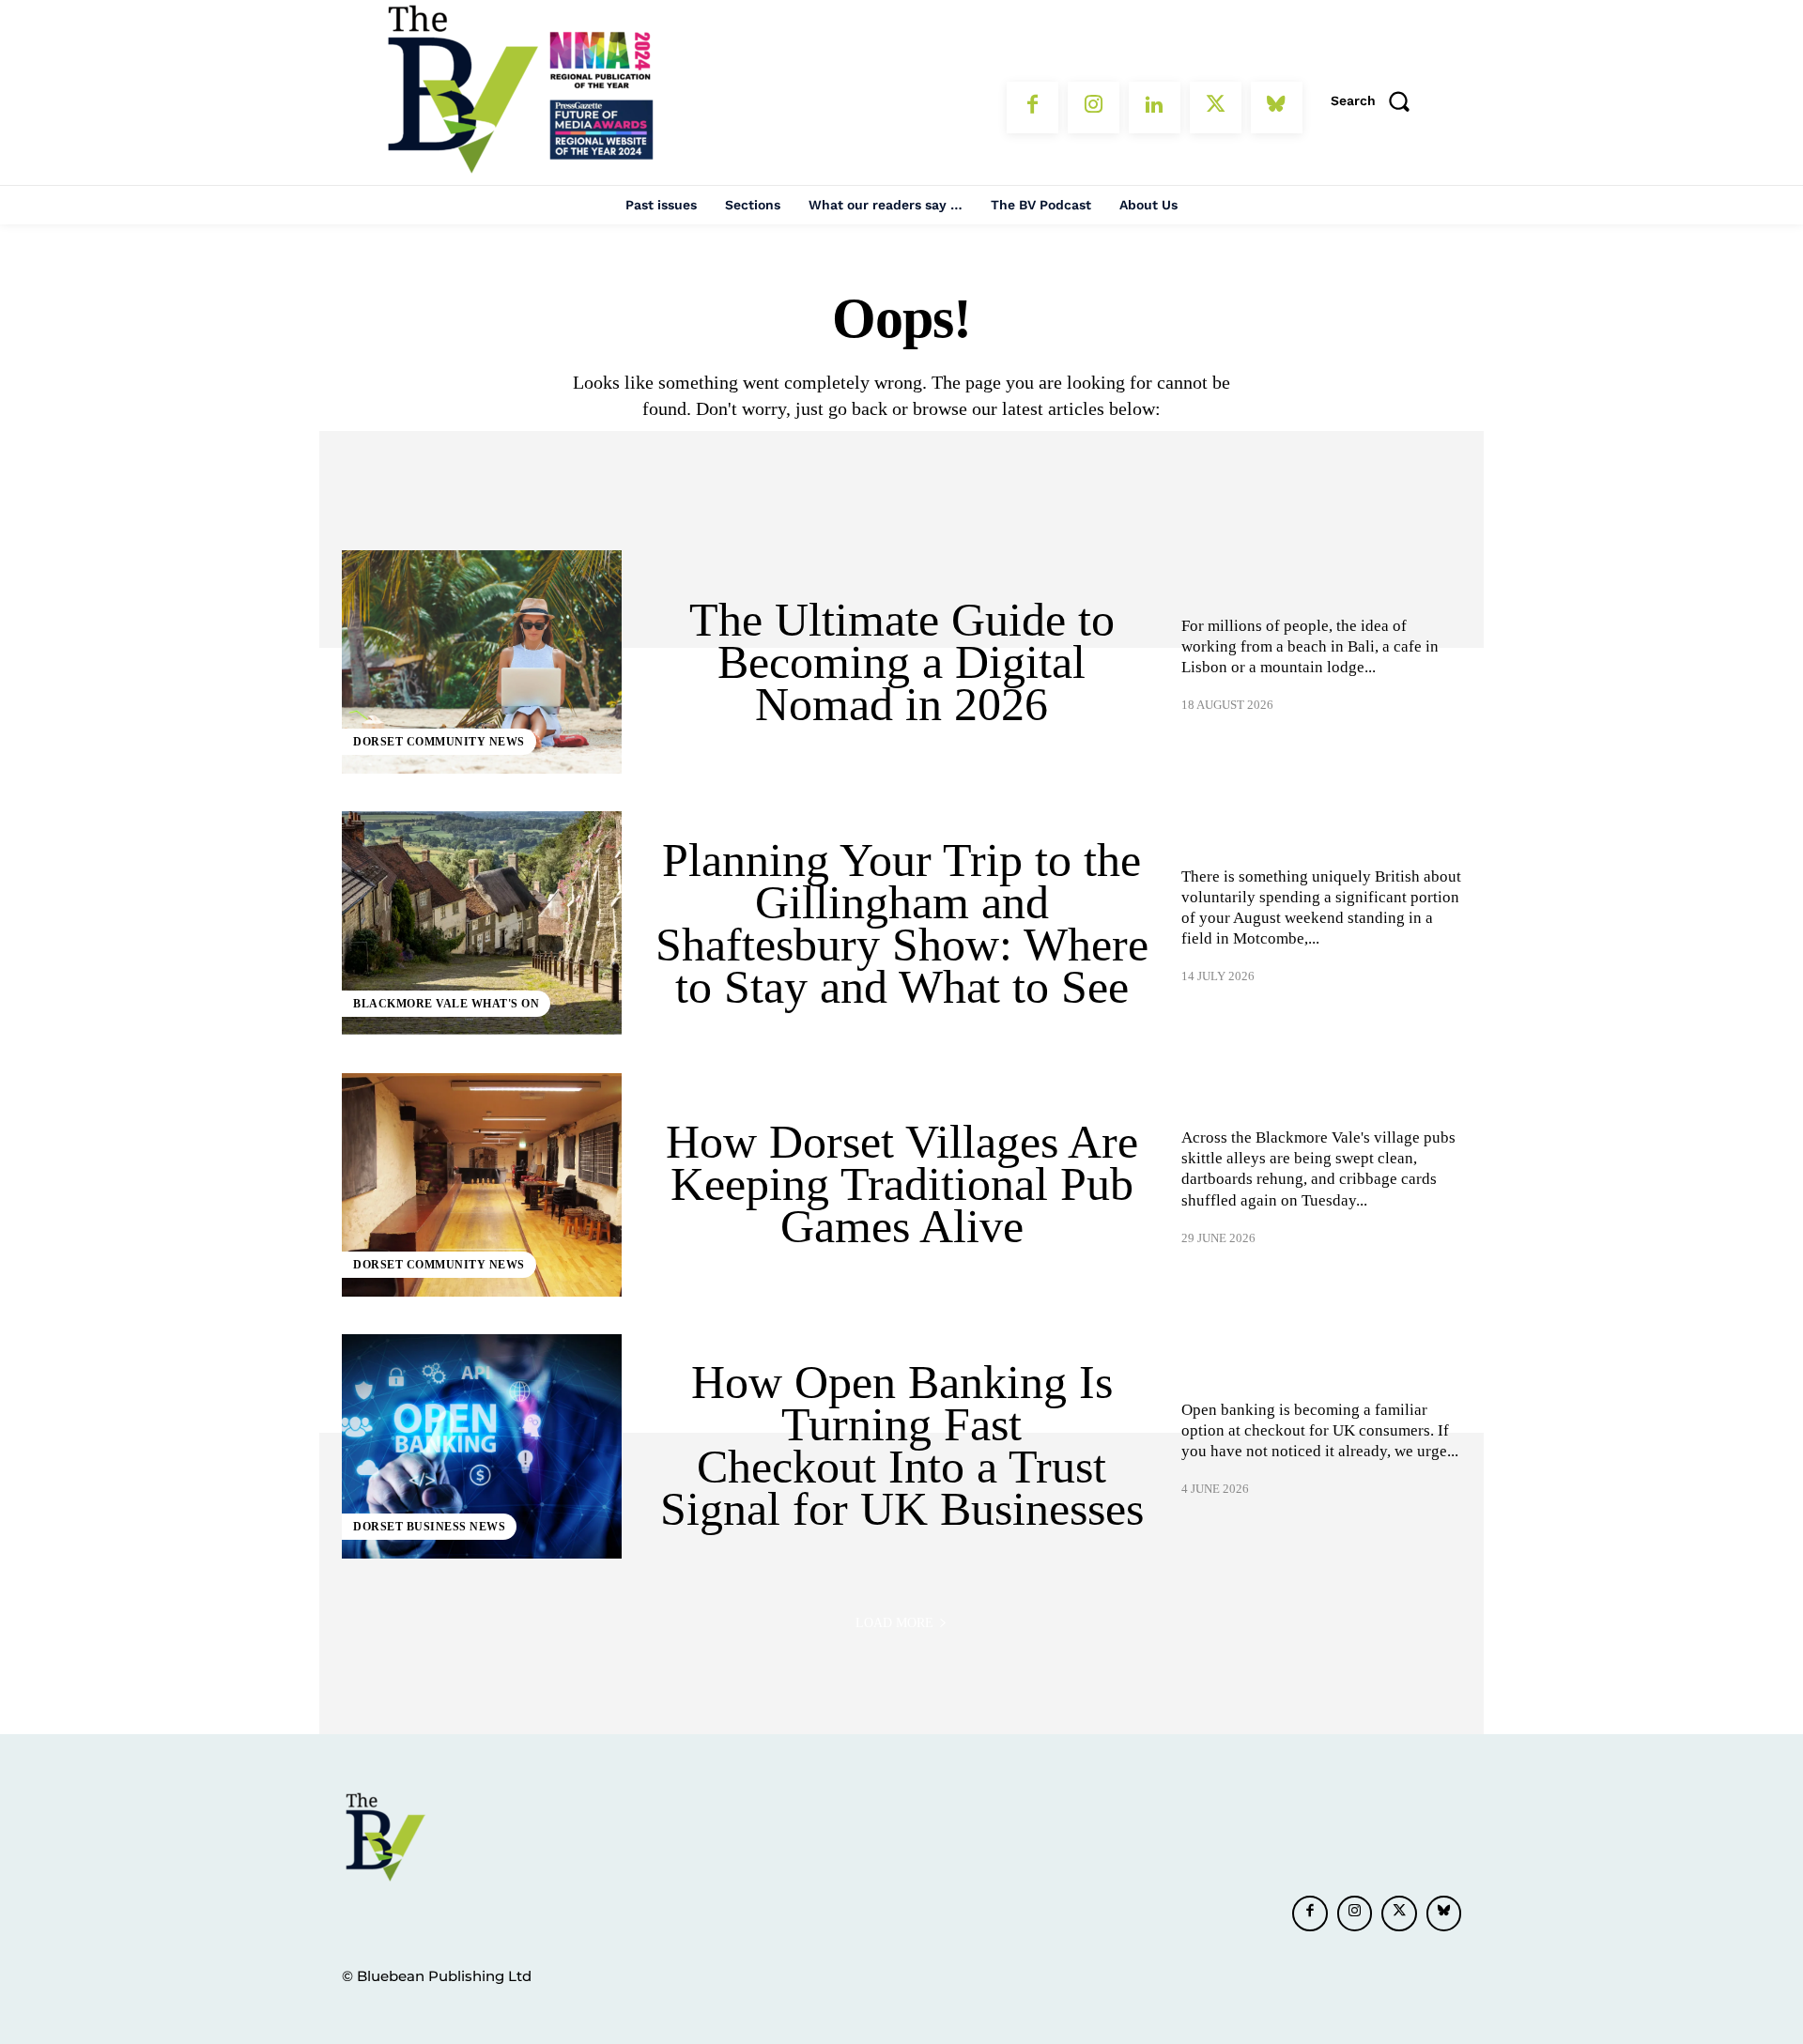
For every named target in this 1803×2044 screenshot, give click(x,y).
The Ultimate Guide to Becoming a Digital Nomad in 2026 (902, 662)
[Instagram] (1094, 108)
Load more (894, 1623)
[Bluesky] (1277, 108)
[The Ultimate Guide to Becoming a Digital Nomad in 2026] (482, 662)
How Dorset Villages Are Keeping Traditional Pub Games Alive (902, 1184)
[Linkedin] (1155, 108)
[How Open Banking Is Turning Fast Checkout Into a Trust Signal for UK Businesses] (482, 1446)
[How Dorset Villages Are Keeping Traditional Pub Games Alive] (482, 1185)
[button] (1377, 100)
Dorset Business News (429, 1527)
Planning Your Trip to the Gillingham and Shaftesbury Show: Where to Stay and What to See (902, 923)
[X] (1216, 108)
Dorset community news (439, 742)
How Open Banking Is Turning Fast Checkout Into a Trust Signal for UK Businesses (902, 1445)
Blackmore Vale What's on (446, 1004)
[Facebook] (1032, 108)
